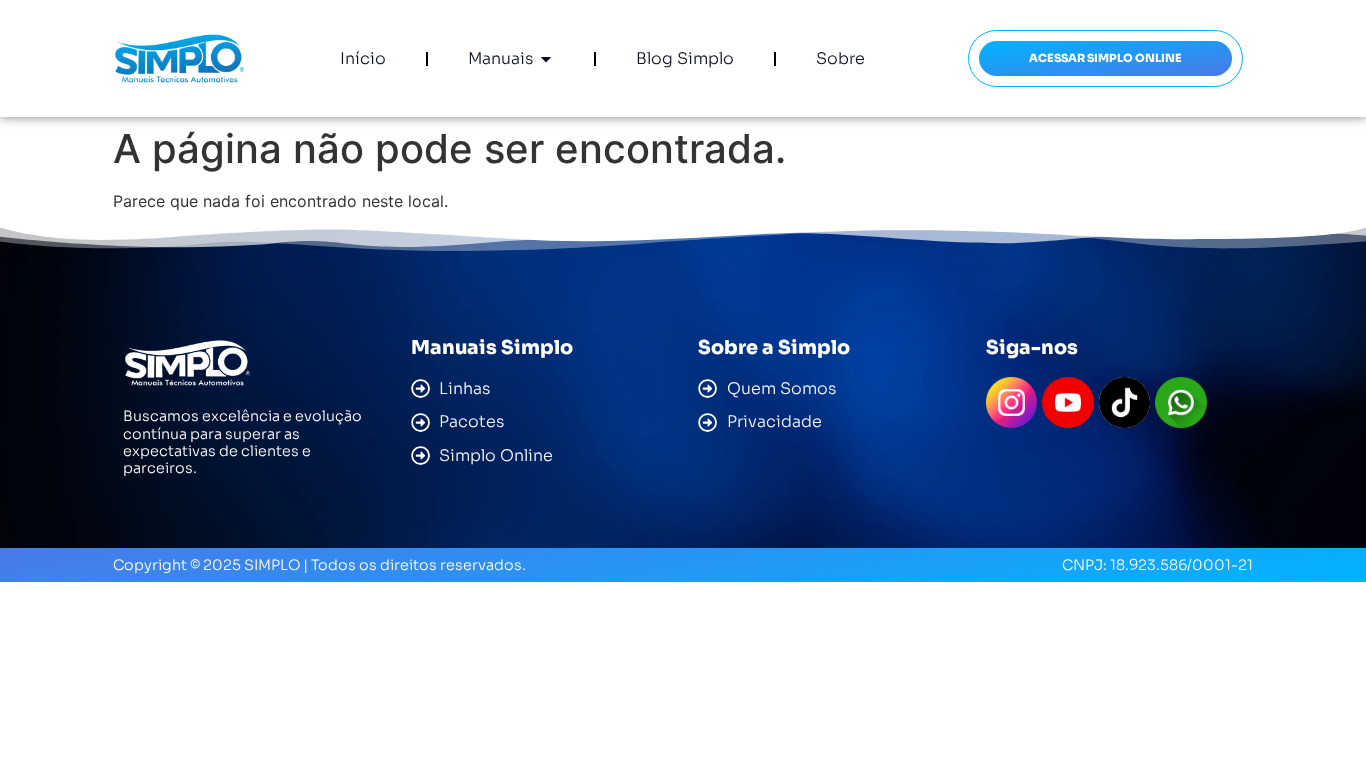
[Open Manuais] (546, 59)
